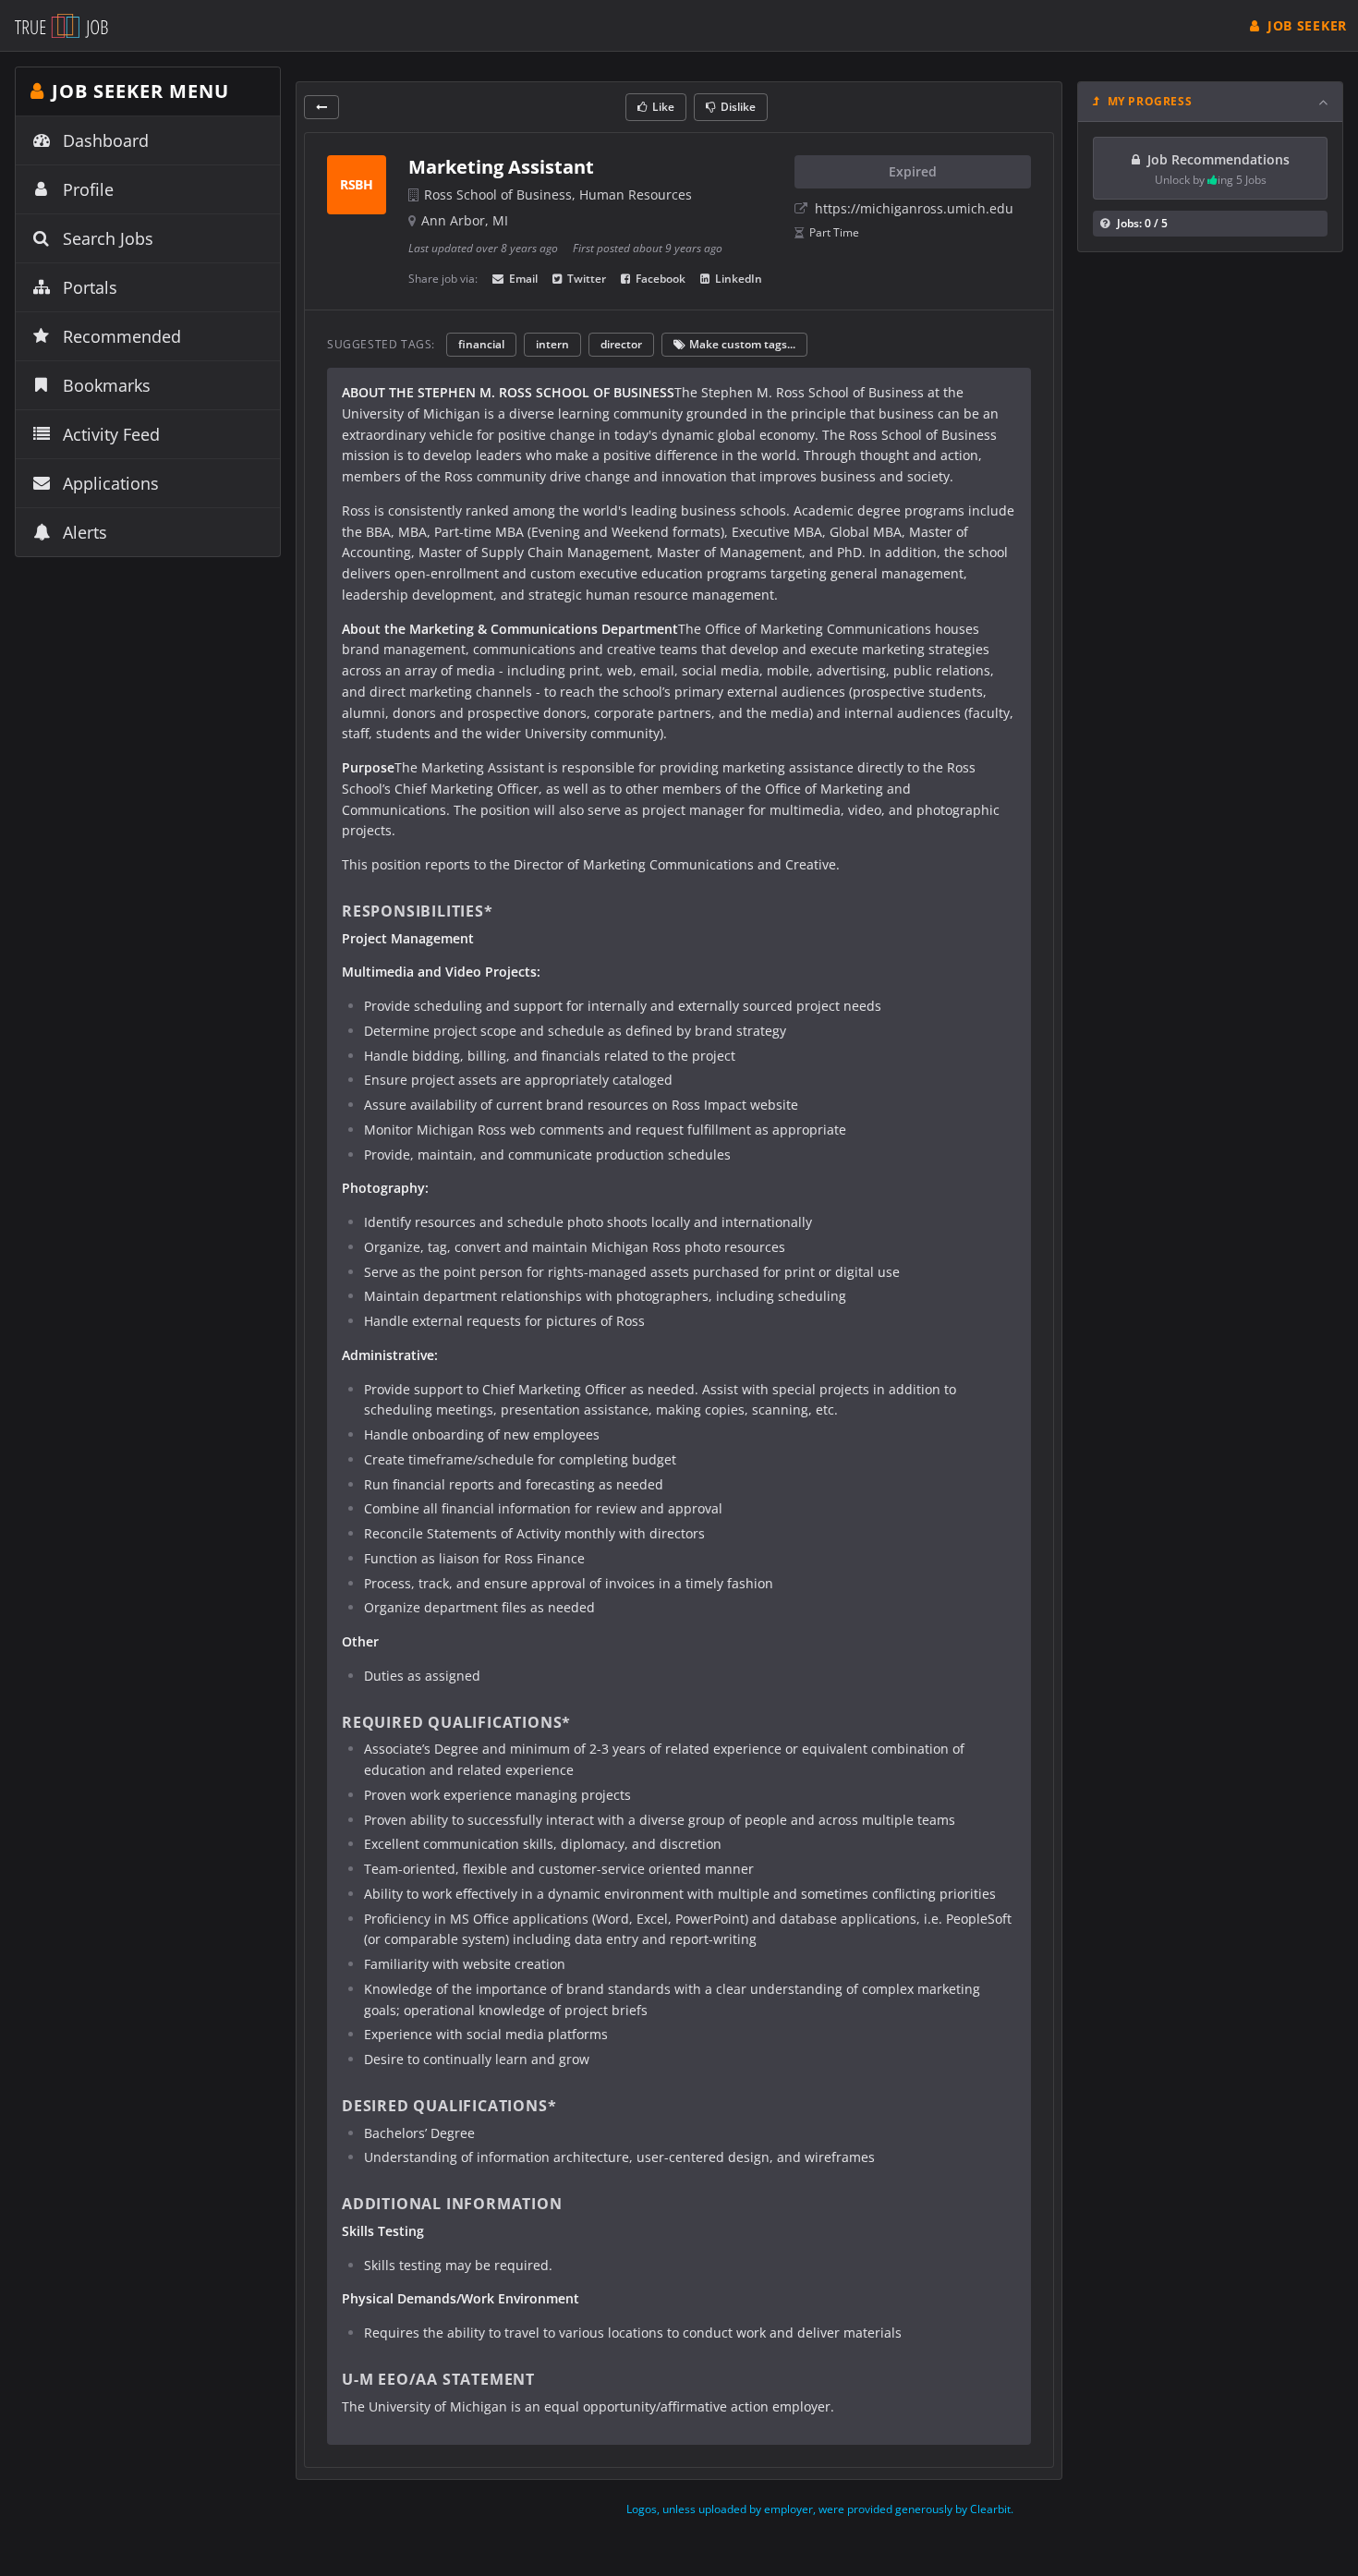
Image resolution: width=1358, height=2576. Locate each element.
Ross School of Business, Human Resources (558, 194)
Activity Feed (111, 434)
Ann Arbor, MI (465, 220)
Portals (90, 287)
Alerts (85, 532)
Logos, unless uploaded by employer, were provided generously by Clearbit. (820, 2509)
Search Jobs (108, 238)
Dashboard (106, 140)
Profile (88, 189)
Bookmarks (107, 385)
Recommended (122, 336)
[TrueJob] (61, 25)
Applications (111, 483)
